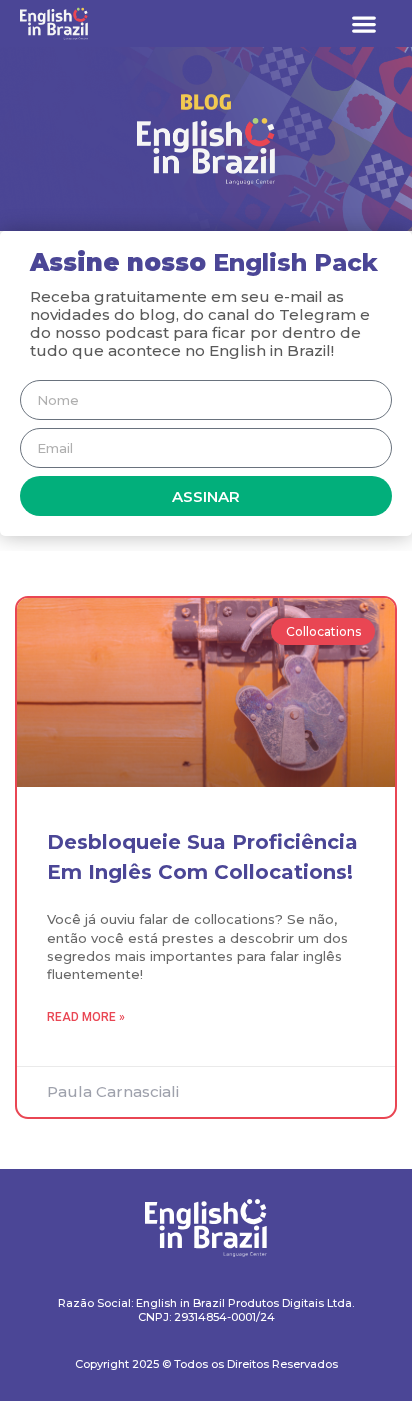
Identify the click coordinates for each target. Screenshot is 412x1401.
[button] (363, 23)
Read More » (86, 1017)
